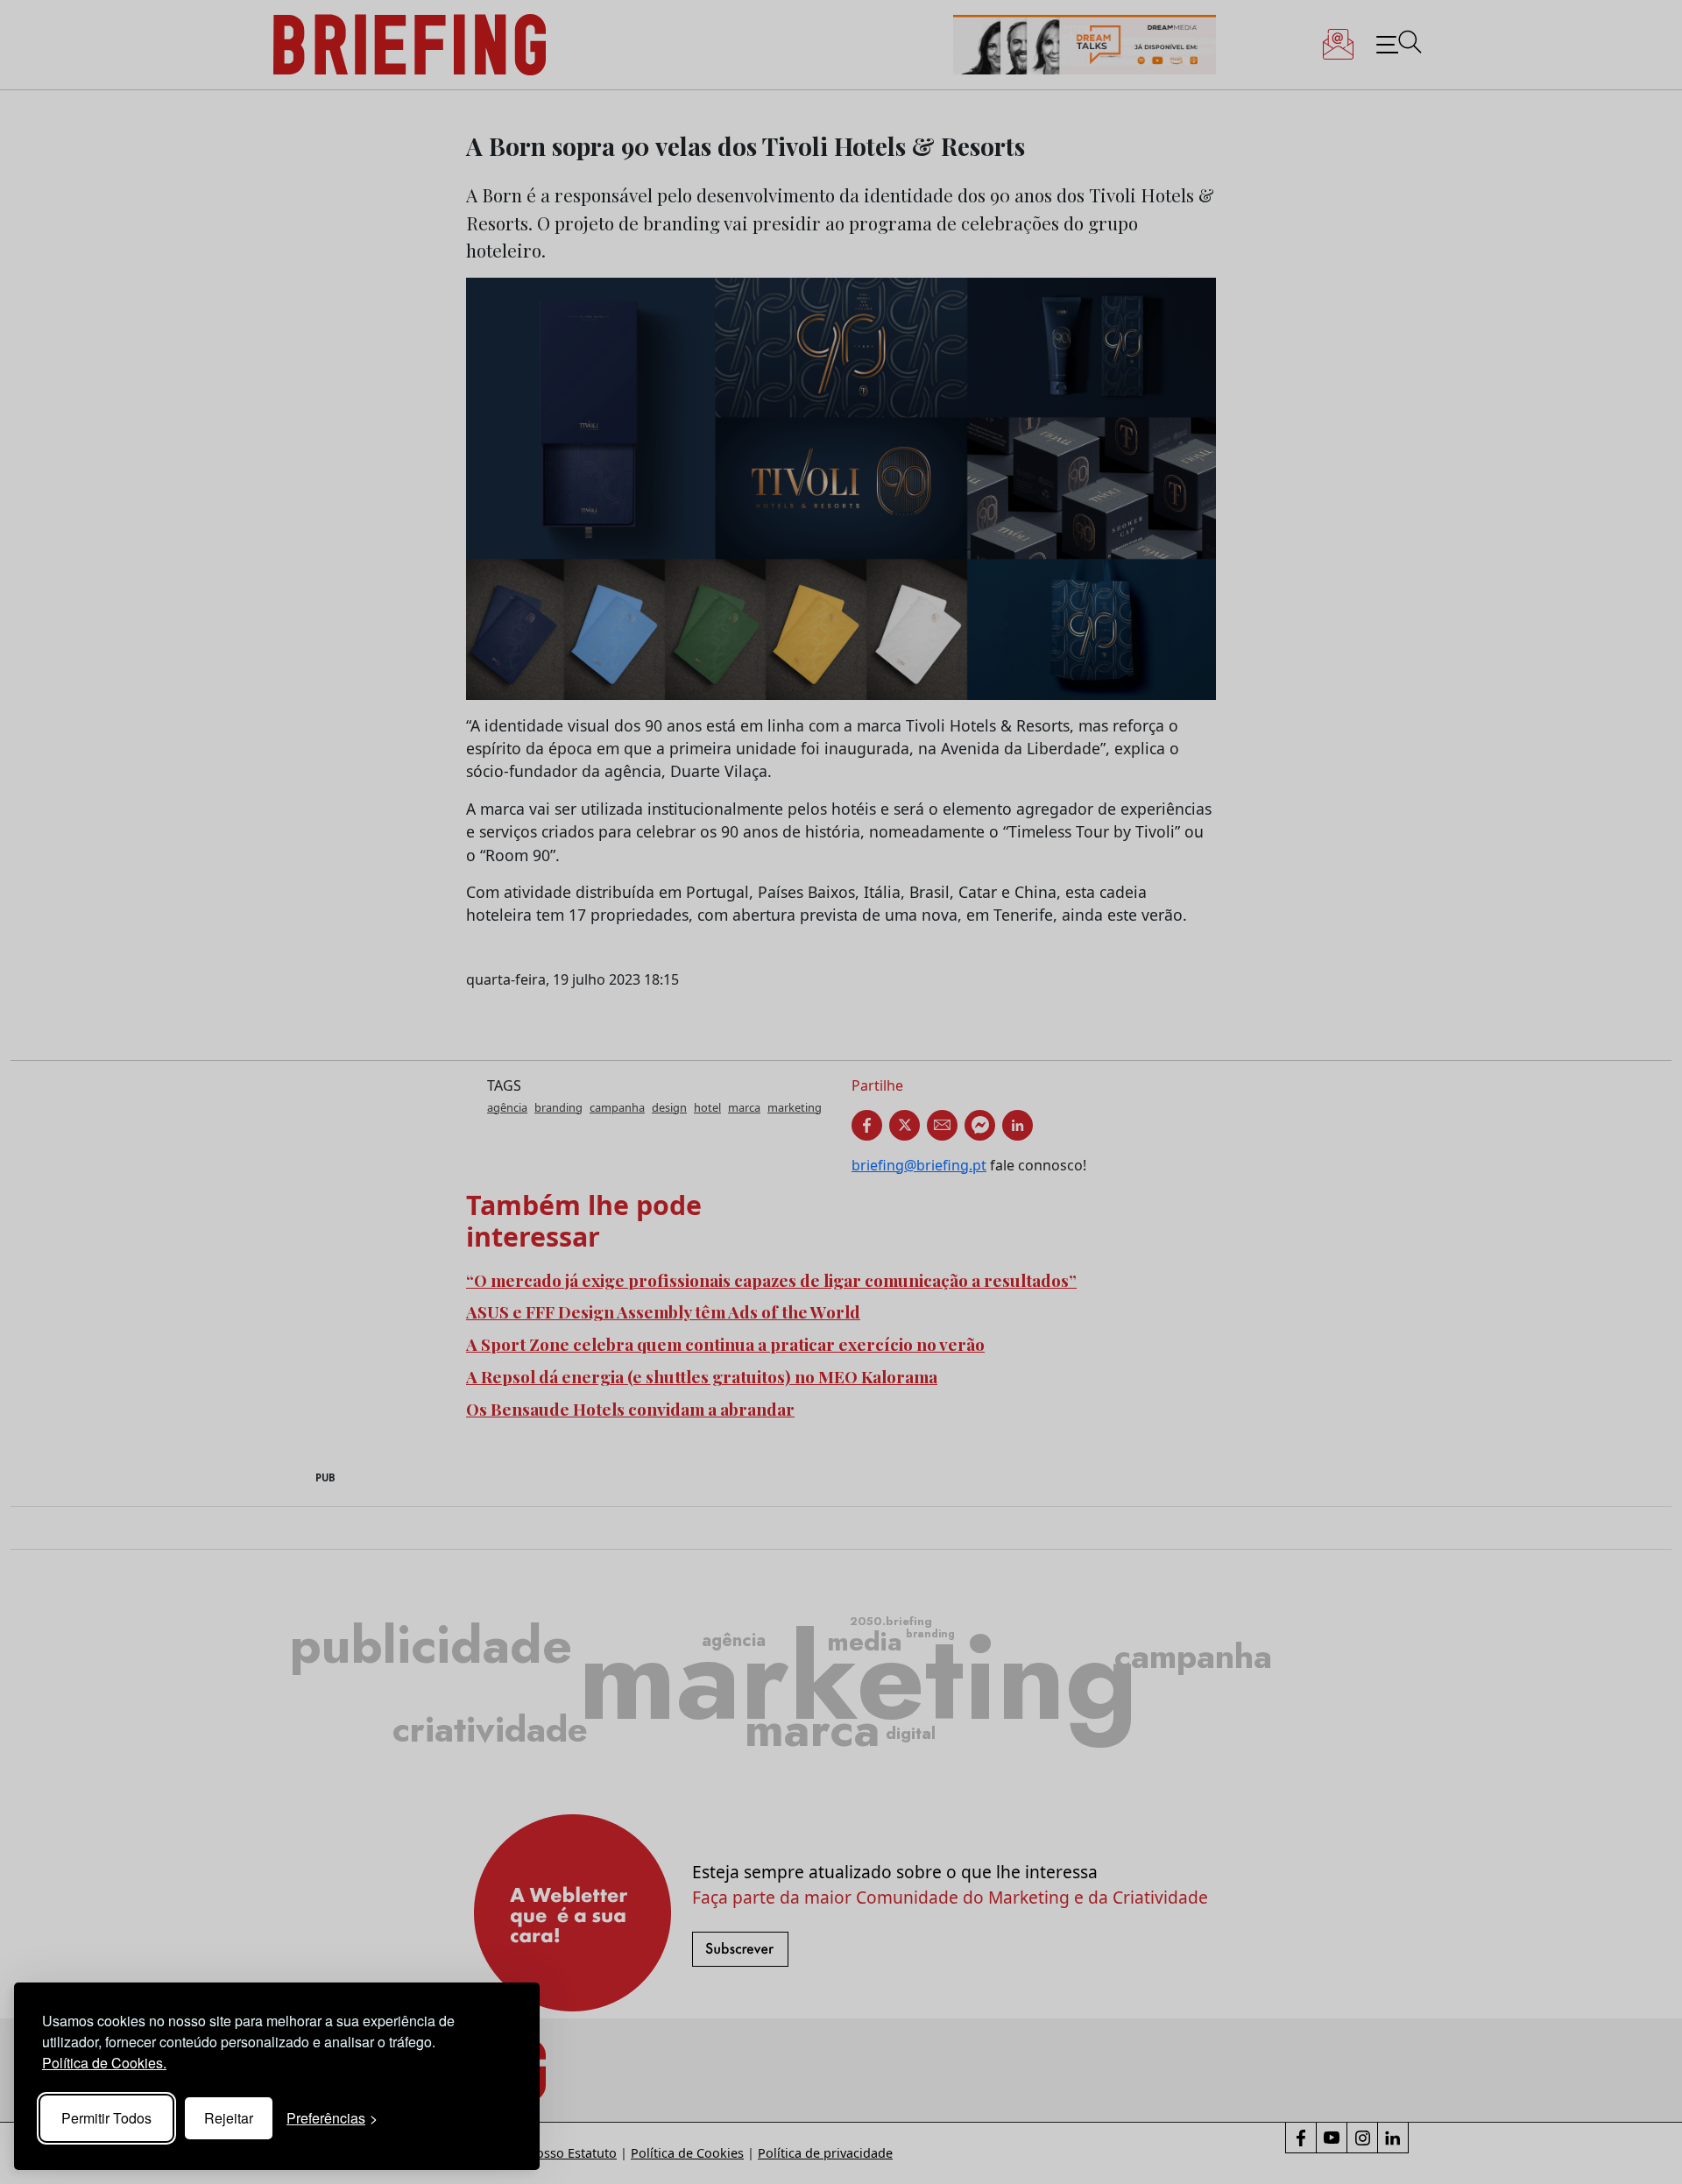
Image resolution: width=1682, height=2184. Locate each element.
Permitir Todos (106, 2118)
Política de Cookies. (104, 2063)
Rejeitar (229, 2118)
